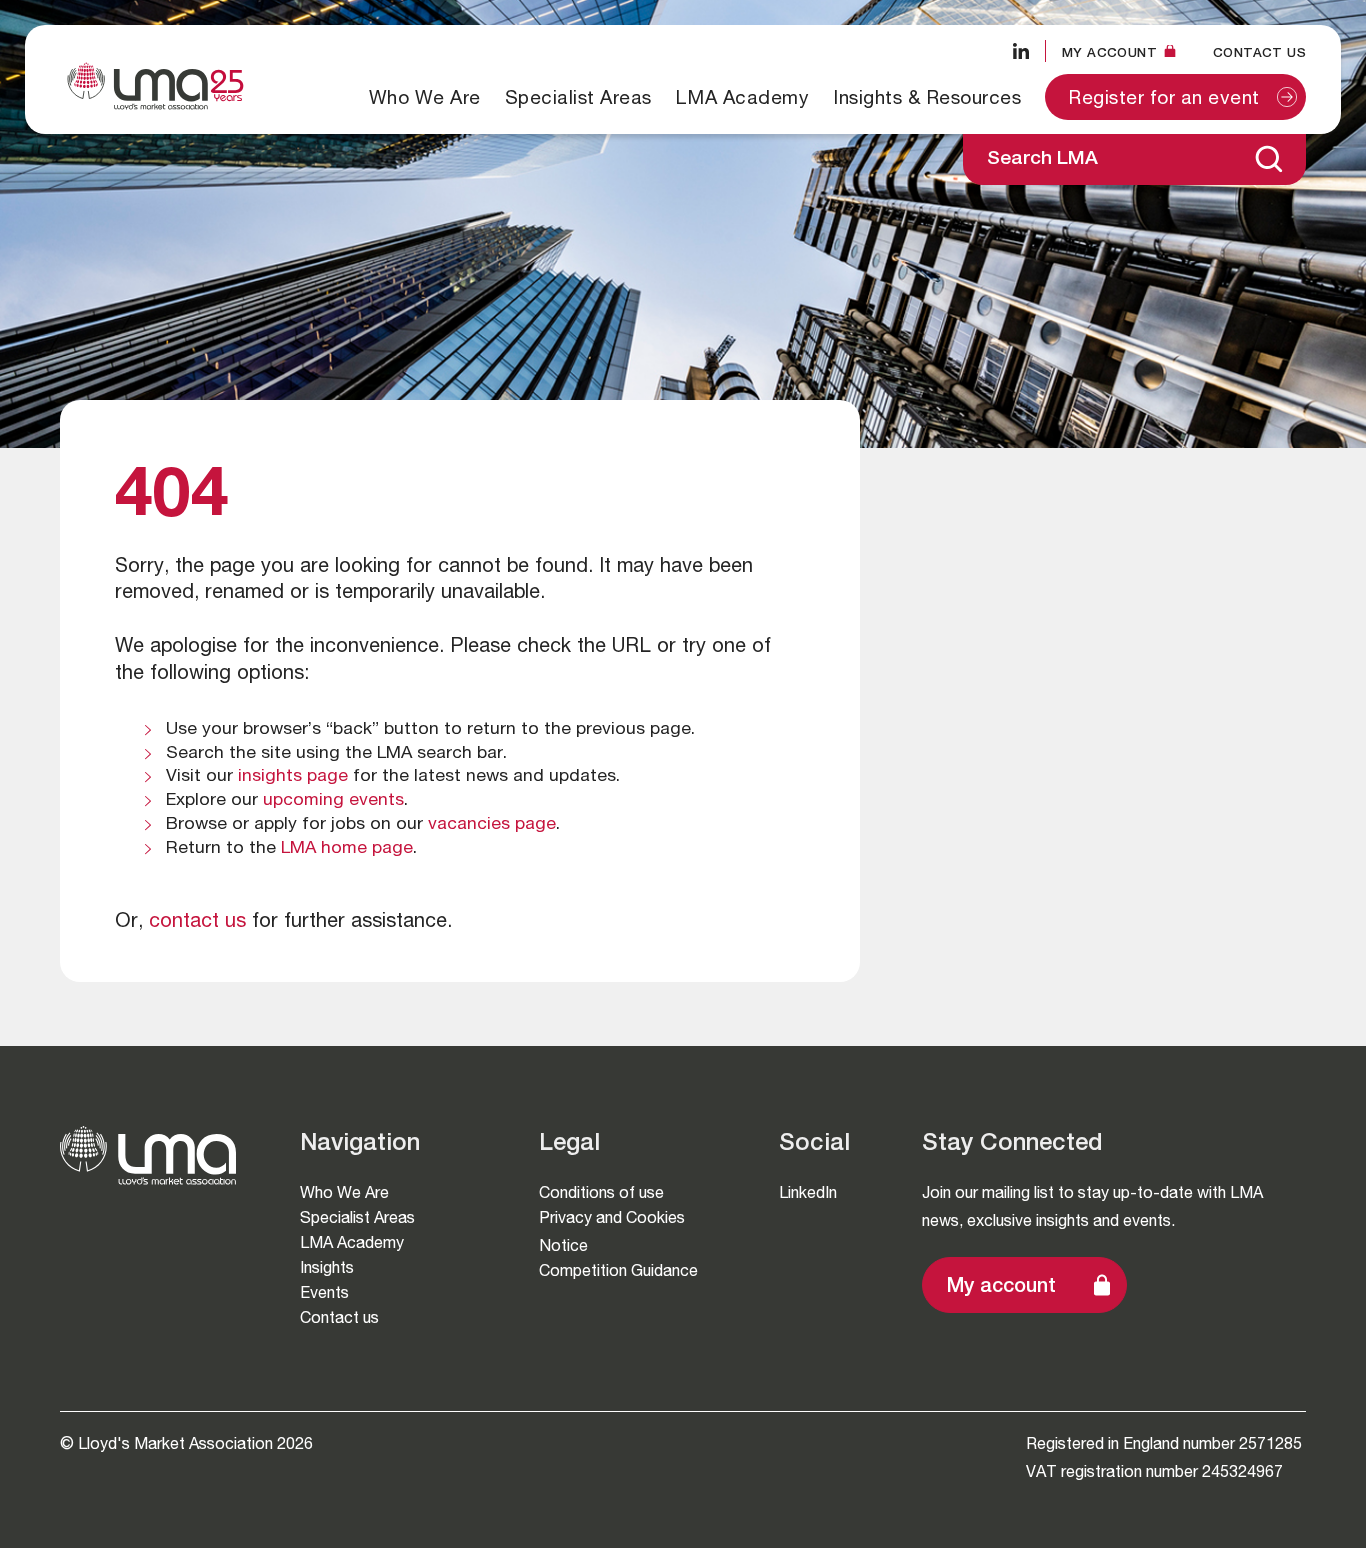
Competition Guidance (618, 1270)
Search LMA (1042, 159)
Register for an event (1164, 99)
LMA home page (347, 849)
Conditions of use (601, 1192)
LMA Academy (743, 97)
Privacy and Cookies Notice (612, 1231)
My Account (1109, 52)
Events (324, 1292)
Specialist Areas (578, 97)
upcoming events (333, 801)
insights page (293, 777)
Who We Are (425, 97)
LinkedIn (808, 1192)
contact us (197, 923)
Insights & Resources (927, 97)
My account (1001, 1288)
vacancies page (492, 825)
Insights (327, 1267)
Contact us (1259, 52)
